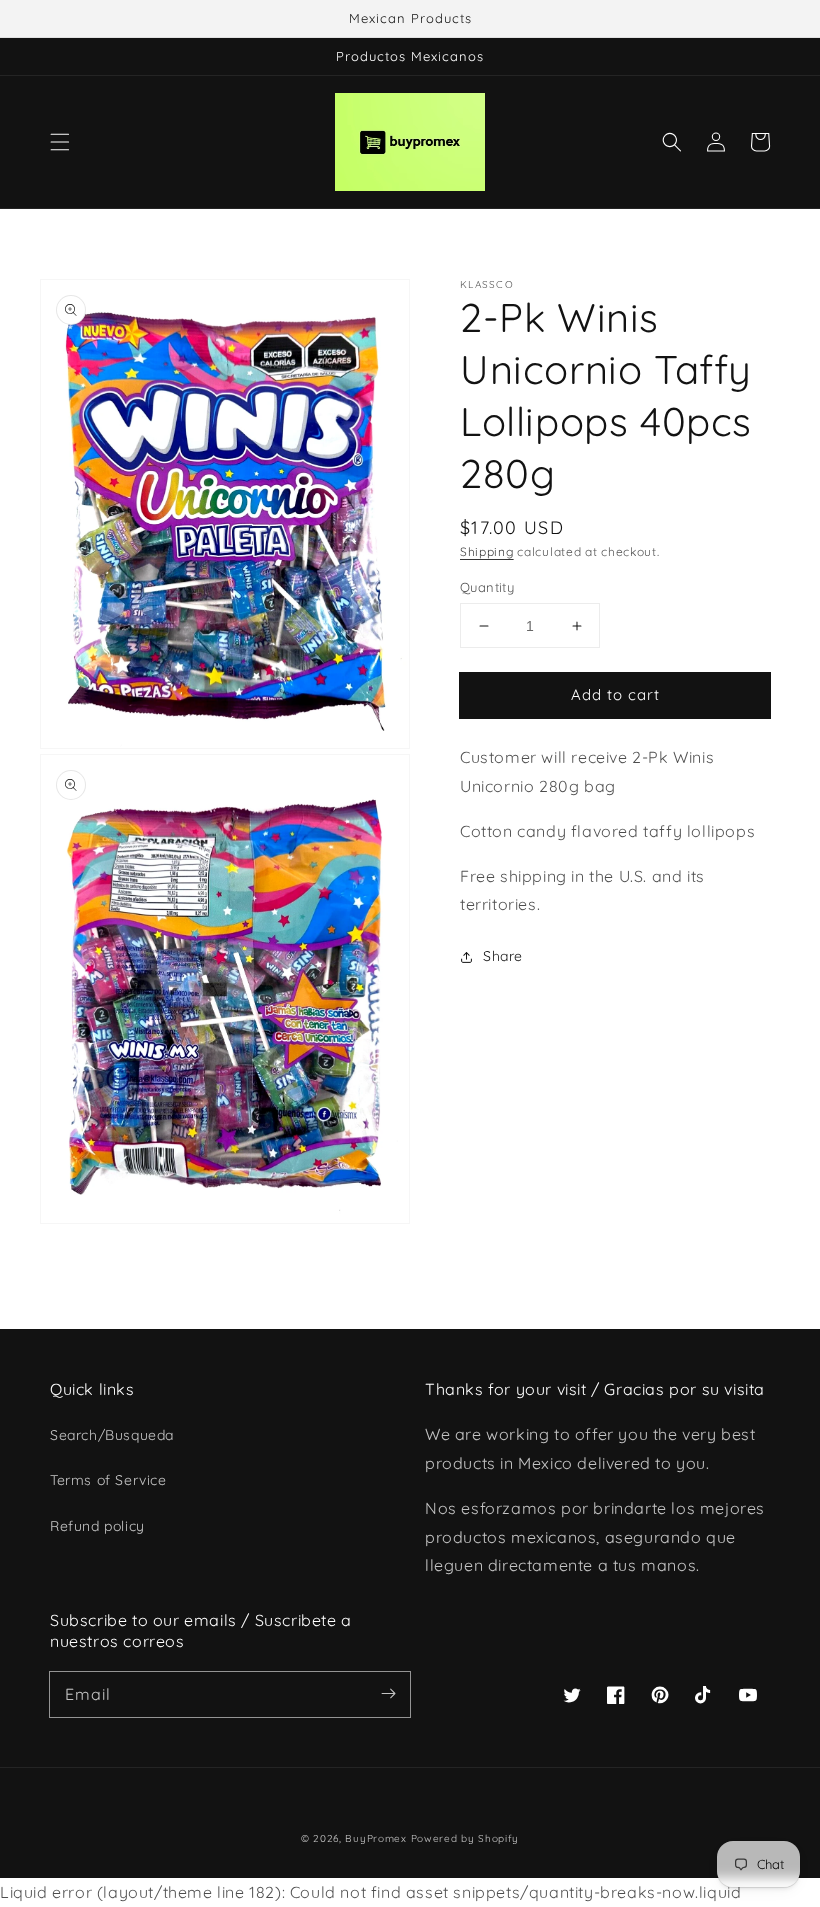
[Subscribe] (388, 1694)
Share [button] (503, 956)
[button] (60, 142)
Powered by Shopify (465, 1838)
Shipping (487, 551)
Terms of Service (108, 1480)
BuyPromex (375, 1838)
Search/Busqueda (112, 1435)
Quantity (487, 587)
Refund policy (97, 1526)
